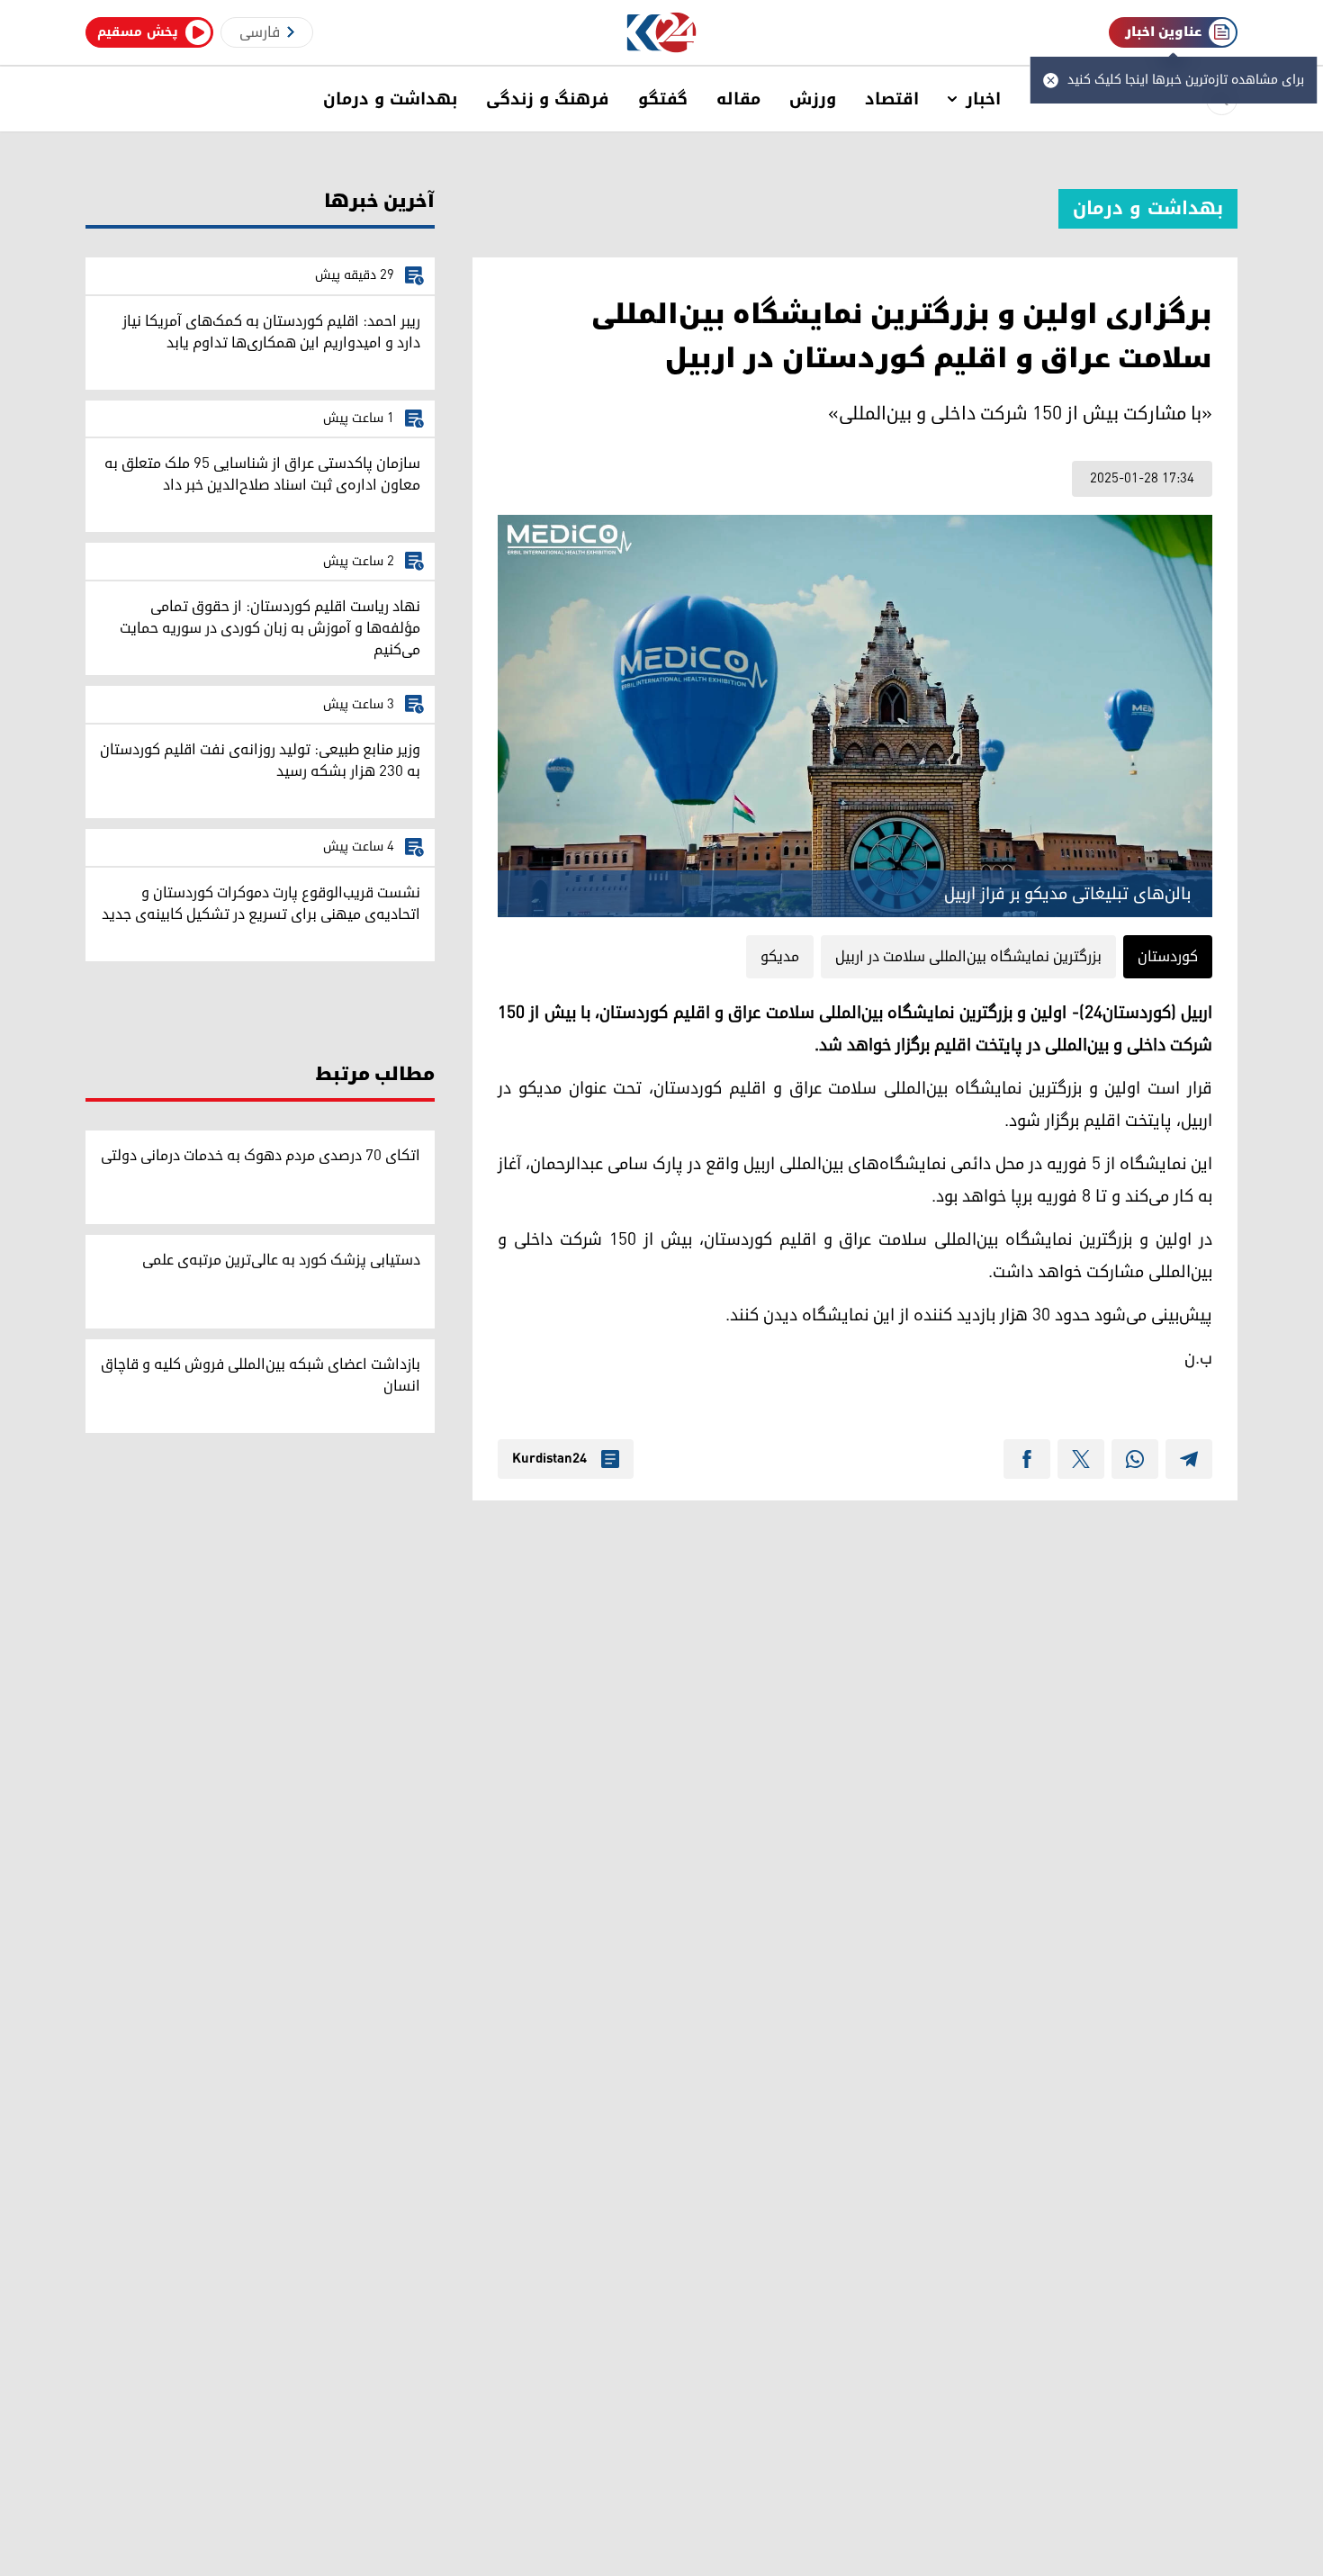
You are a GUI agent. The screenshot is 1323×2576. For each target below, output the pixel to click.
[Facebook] (1027, 1459)
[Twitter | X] (1081, 1459)
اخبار (983, 99)
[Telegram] (1189, 1459)
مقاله (738, 99)
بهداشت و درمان (390, 99)
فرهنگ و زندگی (548, 99)
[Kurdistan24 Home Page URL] (662, 33)
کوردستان (1168, 957)
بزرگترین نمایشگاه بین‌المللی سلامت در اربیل (968, 957)
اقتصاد (892, 99)
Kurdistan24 (549, 1459)
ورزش (813, 99)
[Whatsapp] (1135, 1459)
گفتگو (663, 99)
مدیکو (780, 957)
